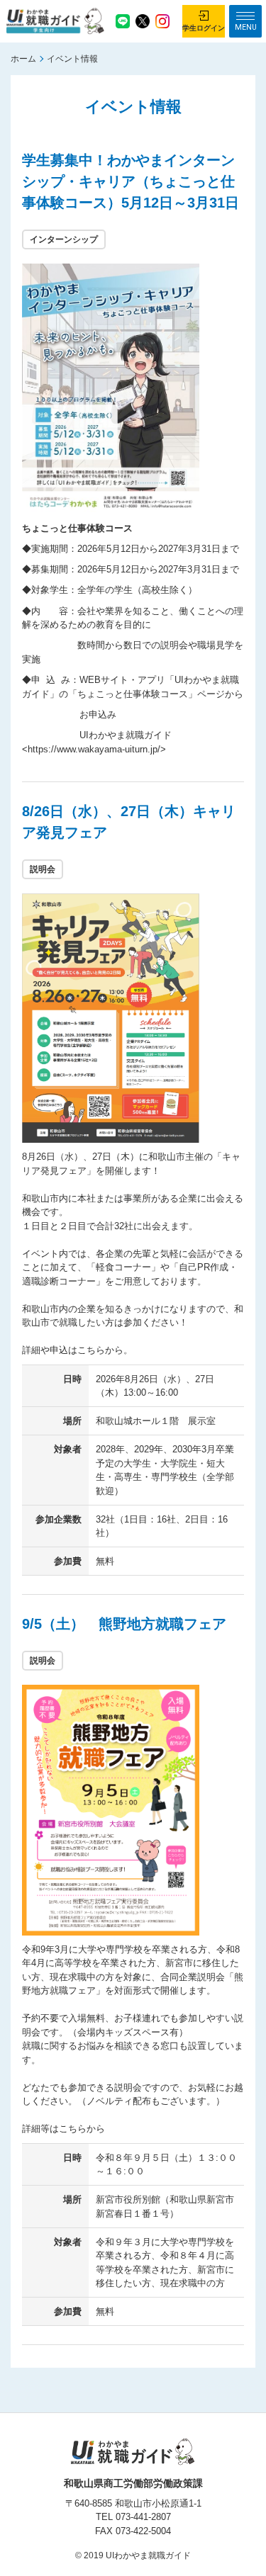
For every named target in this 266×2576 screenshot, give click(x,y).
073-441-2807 (143, 2517)
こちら (91, 1350)
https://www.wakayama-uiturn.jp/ (94, 749)
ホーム (23, 59)
